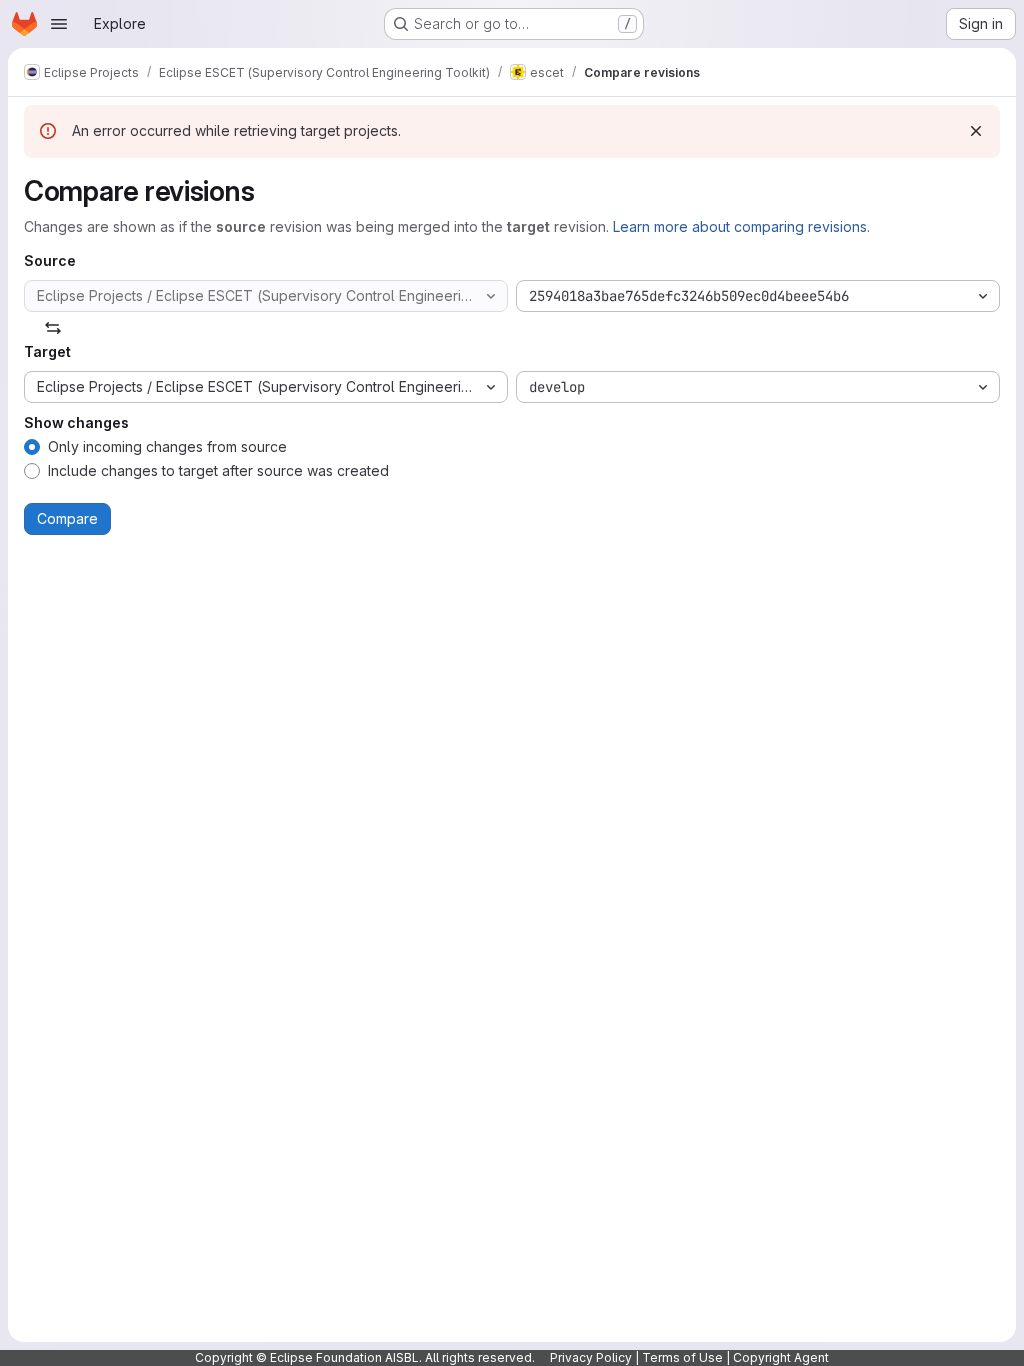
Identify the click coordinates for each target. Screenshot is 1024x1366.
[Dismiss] (976, 131)
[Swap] (53, 328)
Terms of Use (682, 1357)
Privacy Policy (591, 1357)
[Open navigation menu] (59, 24)
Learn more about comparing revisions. (741, 226)
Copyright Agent (781, 1357)
